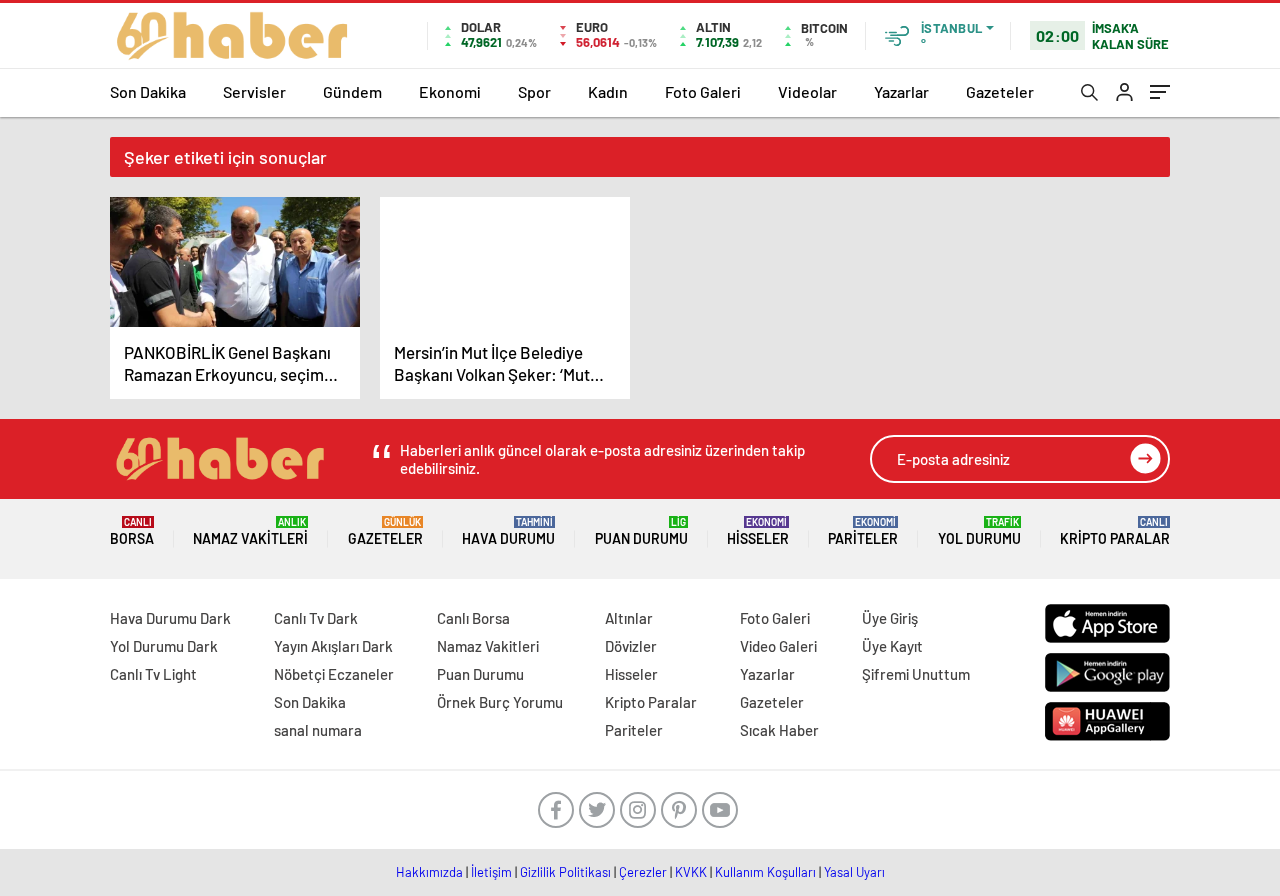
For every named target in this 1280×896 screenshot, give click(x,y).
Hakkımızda (429, 872)
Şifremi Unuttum (916, 674)
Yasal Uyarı (854, 872)
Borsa (132, 531)
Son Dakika (148, 91)
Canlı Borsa (473, 618)
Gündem (352, 91)
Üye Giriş (890, 618)
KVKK (691, 872)
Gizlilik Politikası (565, 872)
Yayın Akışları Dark (333, 646)
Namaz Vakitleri (250, 531)
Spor (534, 91)
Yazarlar (901, 91)
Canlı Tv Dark (316, 618)
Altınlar (629, 618)
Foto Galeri (703, 91)
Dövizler (631, 646)
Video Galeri (778, 646)
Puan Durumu (641, 531)
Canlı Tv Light (153, 674)
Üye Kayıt (892, 646)
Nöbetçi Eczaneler (334, 674)
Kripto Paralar (1115, 531)
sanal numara (318, 730)
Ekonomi (450, 91)
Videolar (807, 91)
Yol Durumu (979, 531)
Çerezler (643, 872)
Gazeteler (1000, 91)
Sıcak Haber (779, 730)
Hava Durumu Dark (170, 618)
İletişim (491, 872)
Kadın (608, 91)
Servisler (254, 91)
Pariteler (863, 531)
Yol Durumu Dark (164, 646)
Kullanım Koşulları (765, 872)
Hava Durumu (508, 531)
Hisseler (758, 531)
